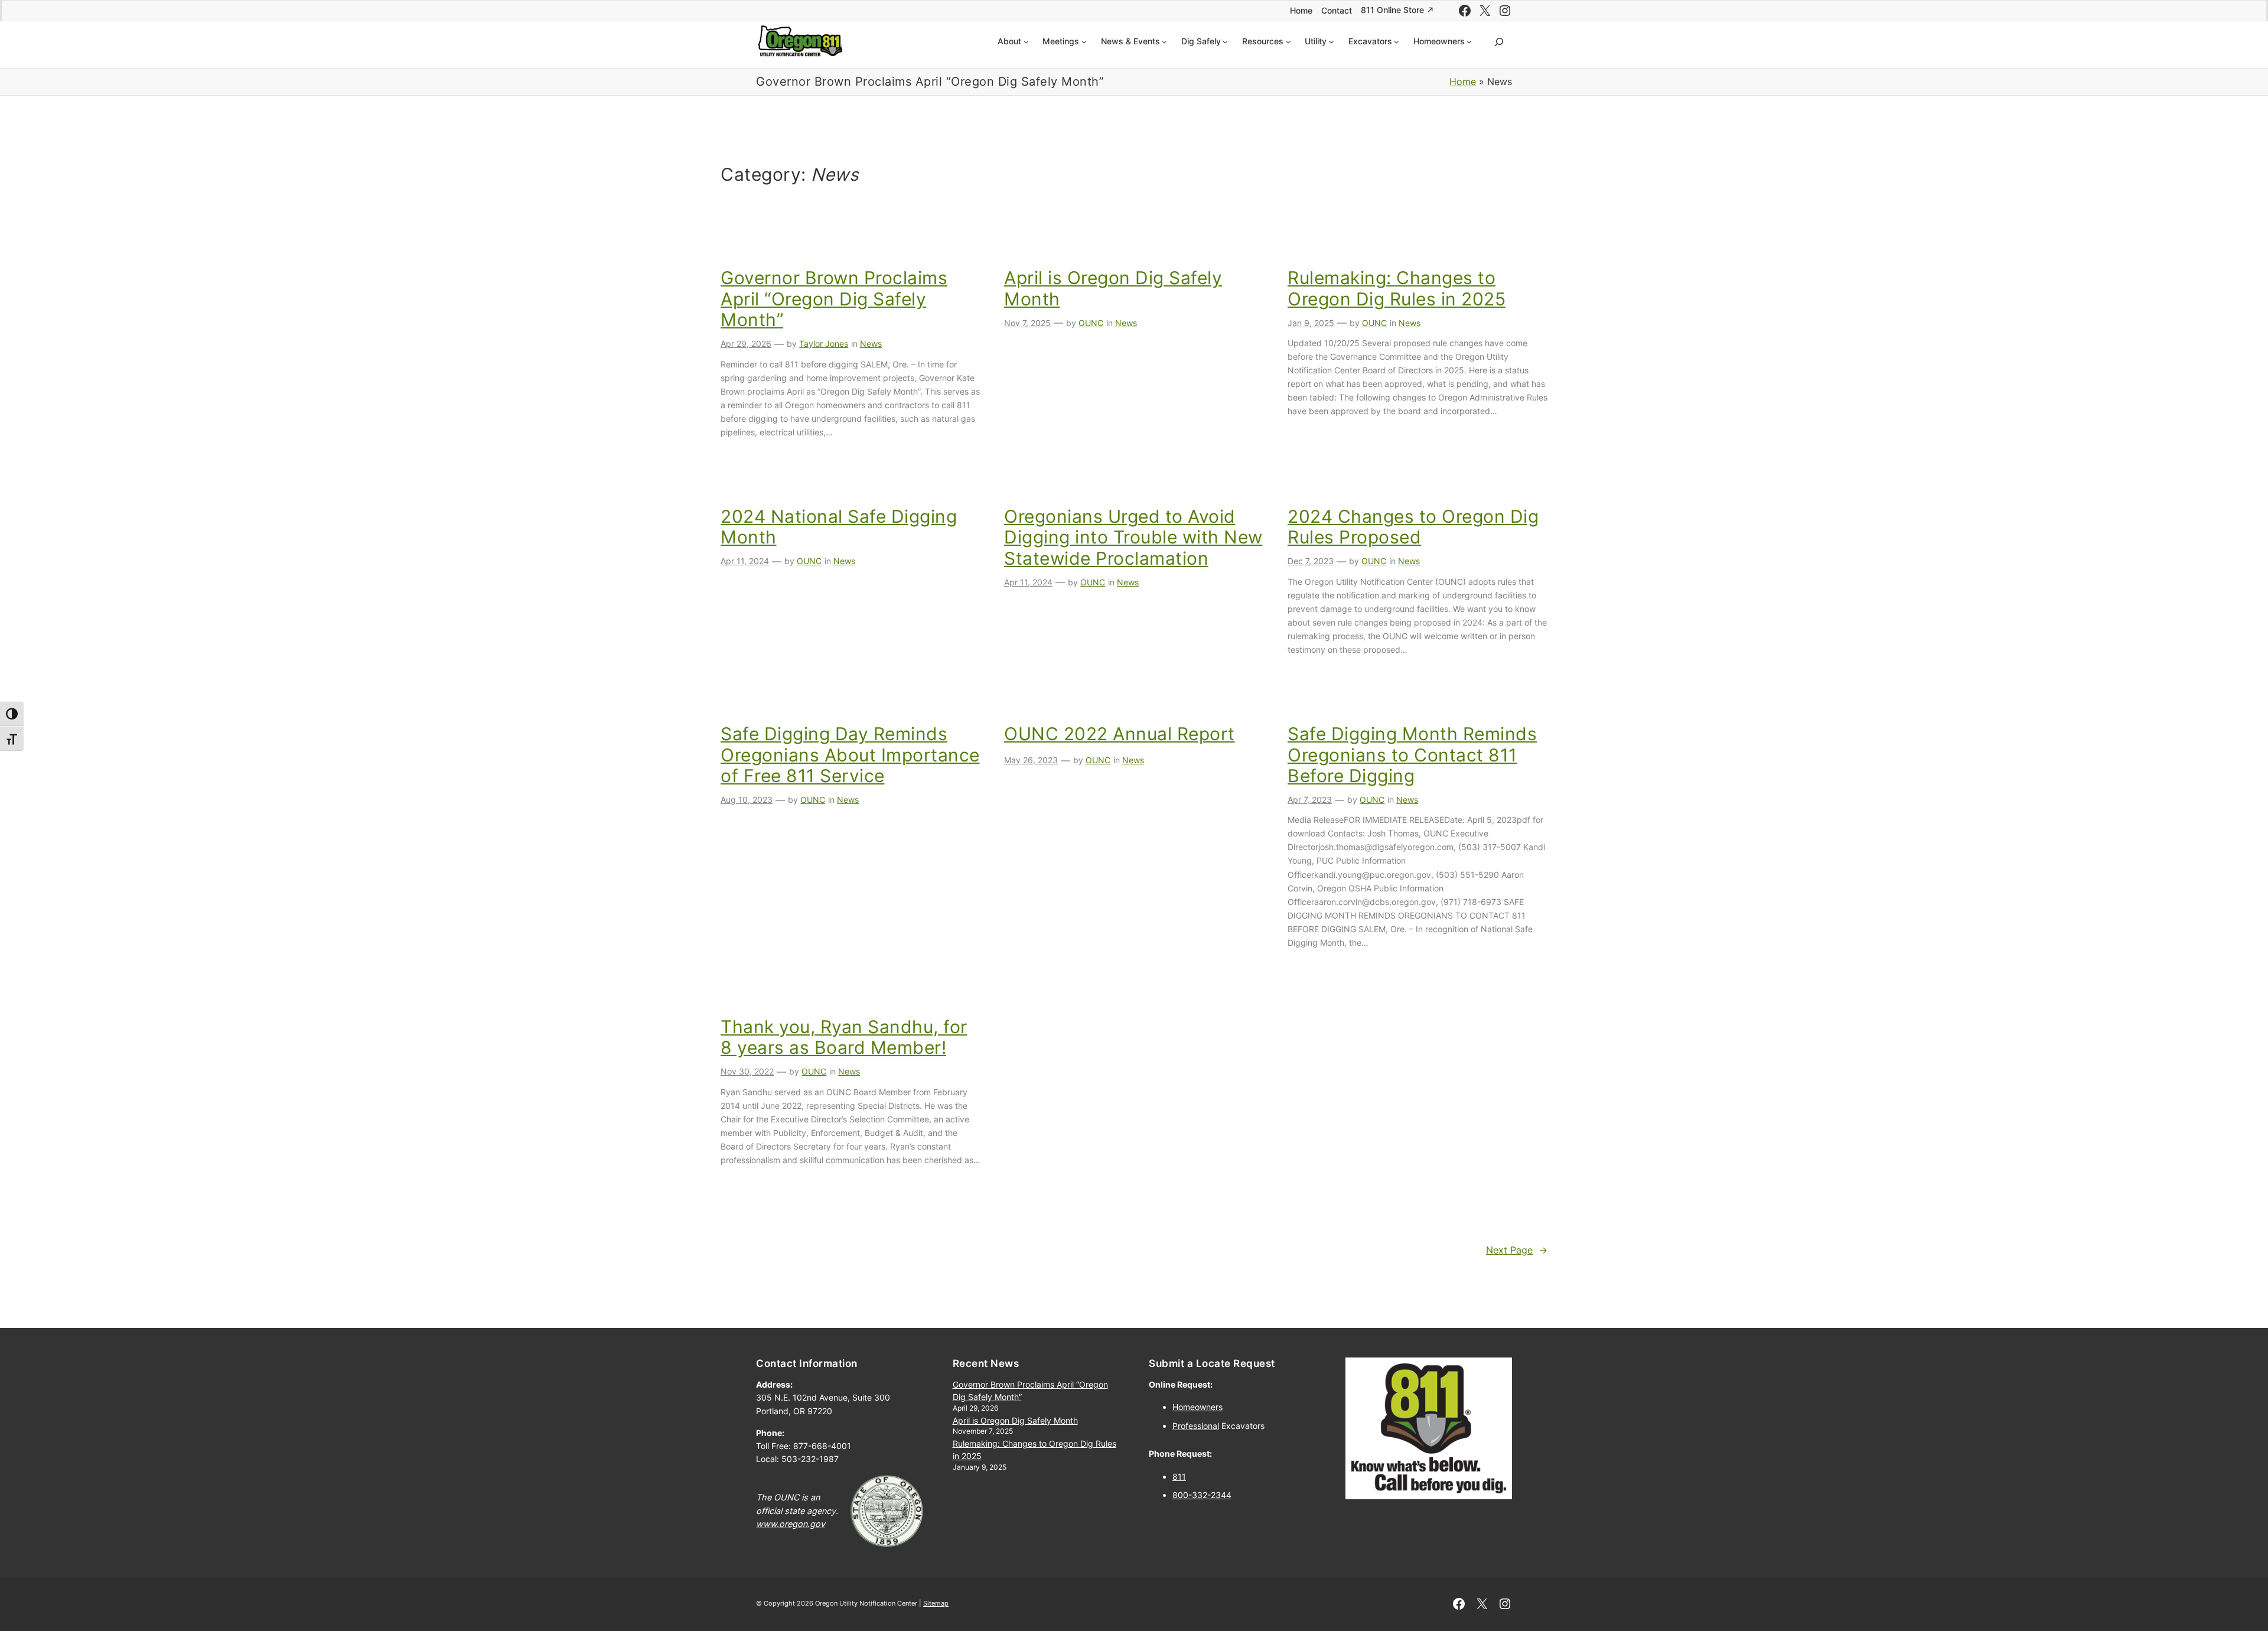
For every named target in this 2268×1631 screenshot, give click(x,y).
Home (1463, 82)
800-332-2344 (1202, 1495)
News (871, 344)
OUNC (1091, 323)
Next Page (1517, 1250)
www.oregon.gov (791, 1524)
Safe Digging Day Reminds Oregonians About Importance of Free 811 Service (850, 755)
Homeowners (1197, 1407)
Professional (1196, 1426)
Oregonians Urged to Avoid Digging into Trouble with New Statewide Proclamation (1133, 538)
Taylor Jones (824, 344)
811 (1179, 1477)
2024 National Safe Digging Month (839, 527)
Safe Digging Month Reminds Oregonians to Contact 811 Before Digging (1412, 755)
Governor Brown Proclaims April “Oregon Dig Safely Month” (834, 299)
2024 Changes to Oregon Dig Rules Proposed (1413, 527)
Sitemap (936, 1603)
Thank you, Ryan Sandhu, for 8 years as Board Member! (844, 1038)
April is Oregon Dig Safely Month (1113, 289)
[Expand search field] (1499, 42)
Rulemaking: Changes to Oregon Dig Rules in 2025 (1397, 289)
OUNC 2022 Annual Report (1120, 734)
